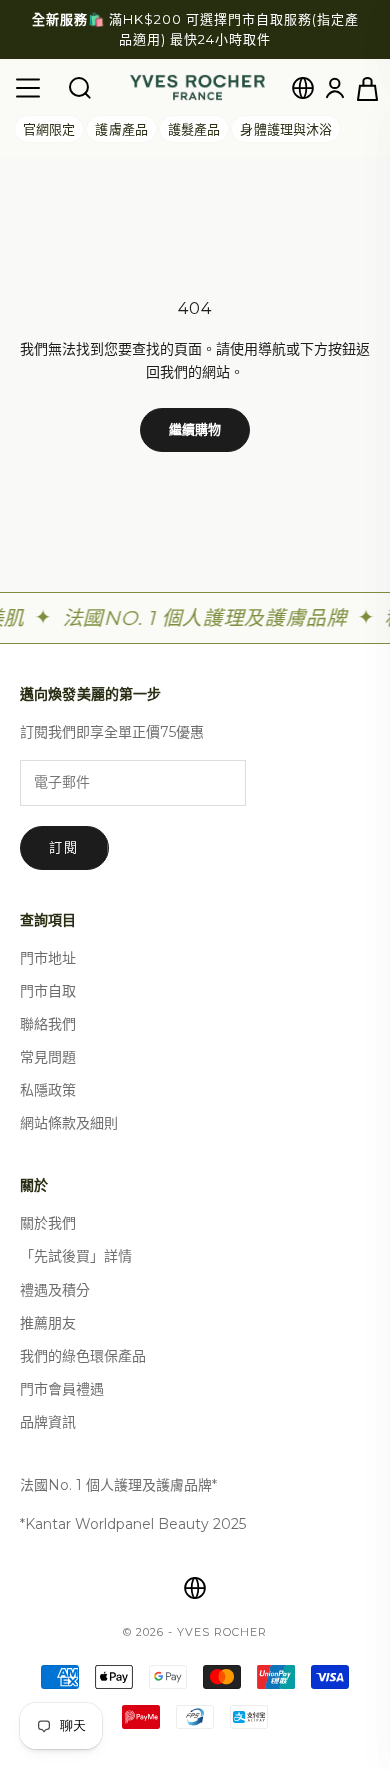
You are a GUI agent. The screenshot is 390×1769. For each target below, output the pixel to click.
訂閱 (64, 847)
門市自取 (48, 991)
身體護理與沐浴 (286, 129)
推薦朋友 (48, 1323)
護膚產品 (121, 129)
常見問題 (48, 1057)
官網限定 (49, 129)
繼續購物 (195, 429)
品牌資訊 (48, 1422)
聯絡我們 (48, 1024)
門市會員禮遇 (62, 1389)
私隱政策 (48, 1090)
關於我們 (48, 1223)
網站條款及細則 (69, 1123)
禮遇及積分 (55, 1290)
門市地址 (48, 958)
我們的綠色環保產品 (83, 1356)
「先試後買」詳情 (76, 1256)
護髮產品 (194, 129)
